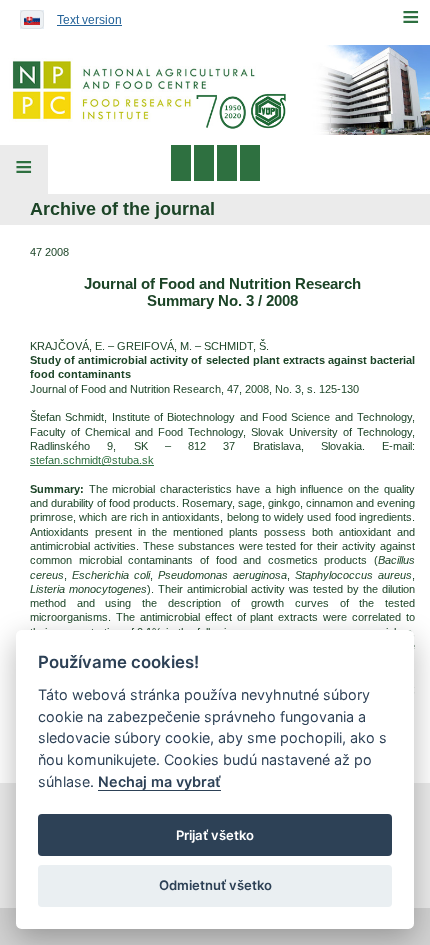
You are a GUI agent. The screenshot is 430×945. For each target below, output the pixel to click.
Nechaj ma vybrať (159, 781)
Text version (89, 20)
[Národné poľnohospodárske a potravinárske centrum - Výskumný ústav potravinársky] (215, 90)
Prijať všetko (215, 835)
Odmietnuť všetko (215, 885)
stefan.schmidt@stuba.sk (92, 460)
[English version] (27, 15)
